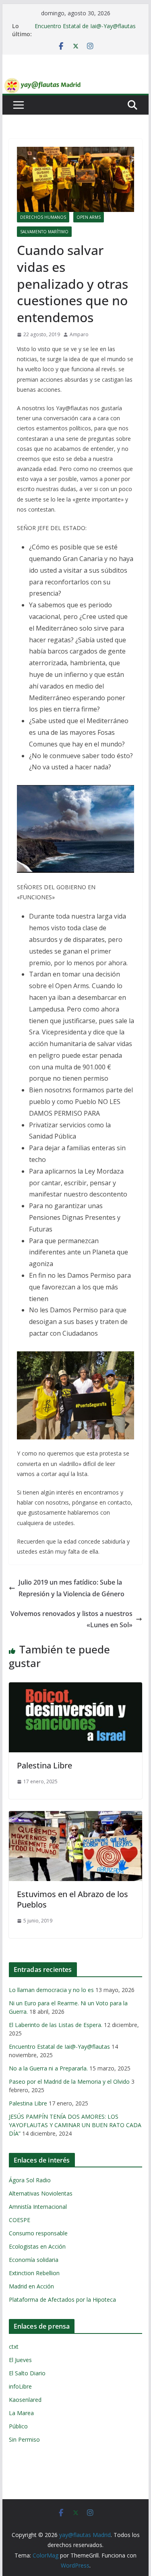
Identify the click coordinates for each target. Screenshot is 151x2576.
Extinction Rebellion (34, 2273)
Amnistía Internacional (38, 2207)
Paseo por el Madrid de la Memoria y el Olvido (69, 2082)
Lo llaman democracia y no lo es (51, 1990)
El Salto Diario (27, 2373)
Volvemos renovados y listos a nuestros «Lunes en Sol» (71, 1619)
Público (18, 2426)
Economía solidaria (34, 2260)
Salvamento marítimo (44, 232)
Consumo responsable (38, 2233)
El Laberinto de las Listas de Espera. (56, 2025)
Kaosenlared (25, 2400)
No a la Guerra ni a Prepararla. (48, 2068)
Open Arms (89, 217)
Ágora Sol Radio (30, 2180)
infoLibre (20, 2386)
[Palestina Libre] (76, 1688)
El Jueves (20, 2360)
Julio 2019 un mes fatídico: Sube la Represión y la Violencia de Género (71, 1588)
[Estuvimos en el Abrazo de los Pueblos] (76, 1817)
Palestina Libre (44, 1765)
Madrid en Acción (31, 2286)
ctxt (14, 2347)
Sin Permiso (24, 2439)
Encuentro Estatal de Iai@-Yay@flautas (85, 26)
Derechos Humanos (43, 217)
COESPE (20, 2220)
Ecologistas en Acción (37, 2246)
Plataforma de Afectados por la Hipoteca (62, 2299)
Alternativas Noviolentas (41, 2193)
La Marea (21, 2413)
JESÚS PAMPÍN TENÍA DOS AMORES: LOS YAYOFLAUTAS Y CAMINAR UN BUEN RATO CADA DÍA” (75, 2125)
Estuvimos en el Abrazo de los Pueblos (72, 1899)
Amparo (79, 334)
